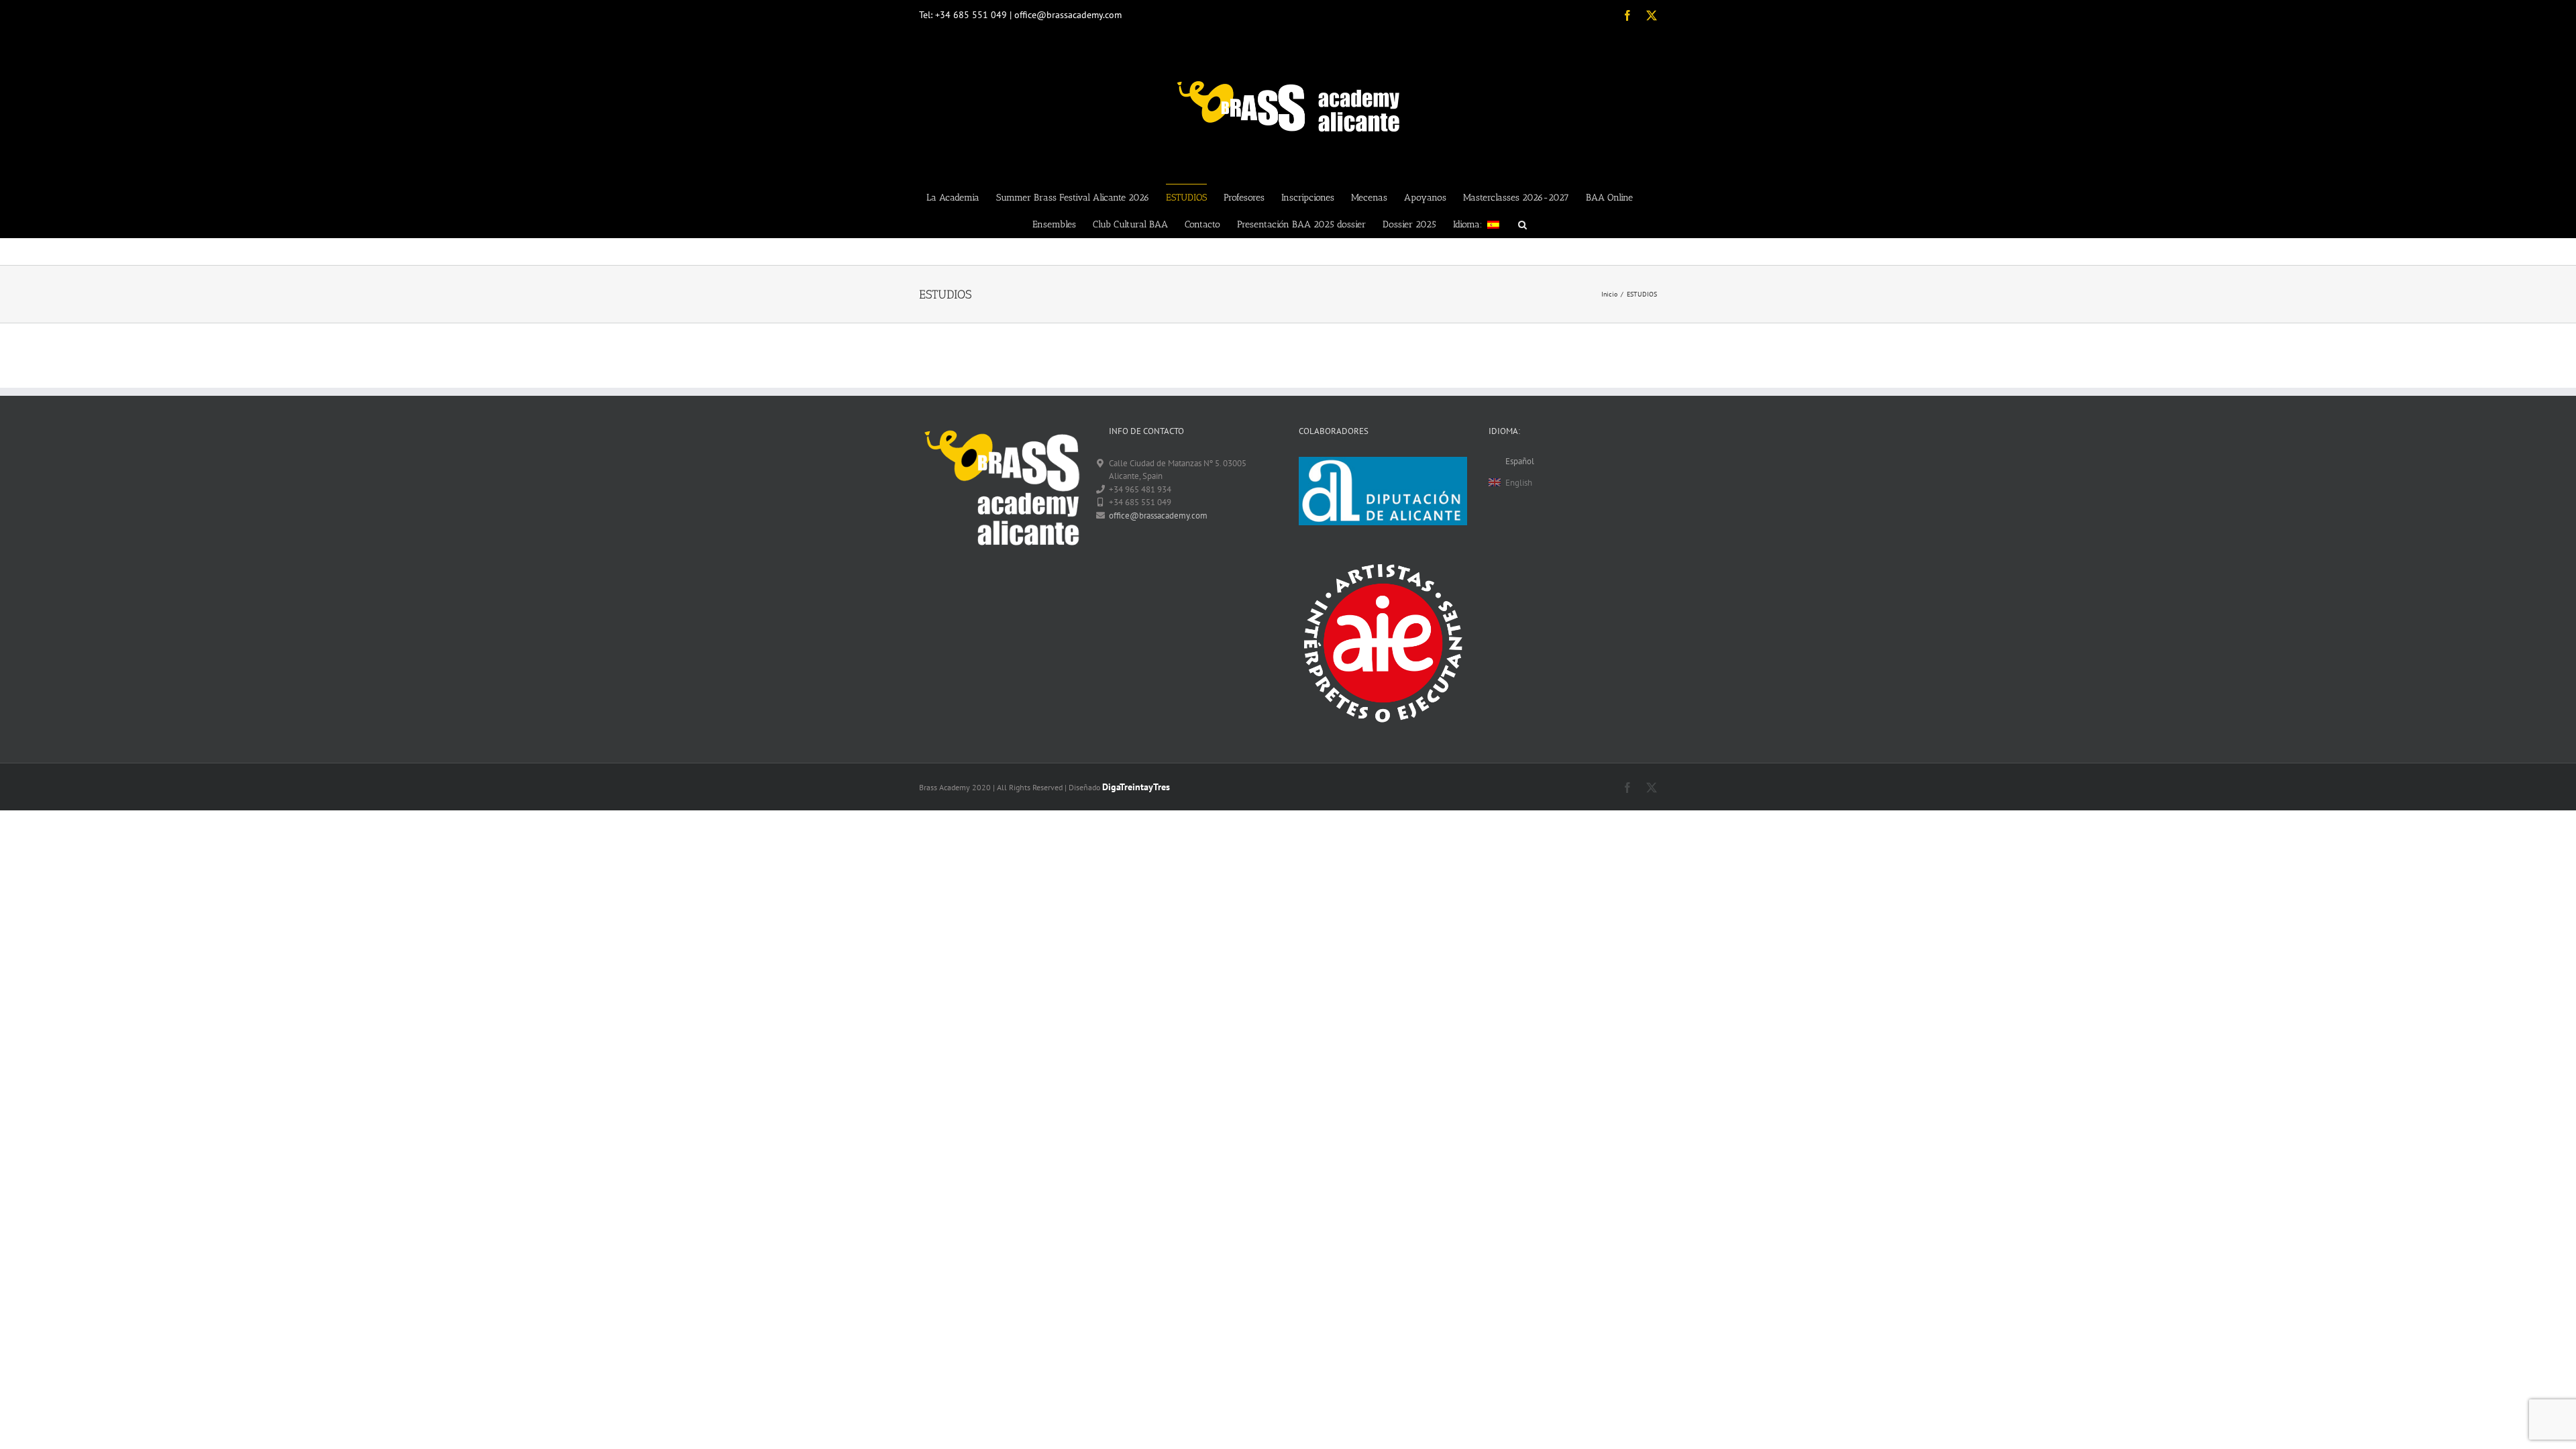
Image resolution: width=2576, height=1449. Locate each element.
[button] (1522, 224)
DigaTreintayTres (1136, 787)
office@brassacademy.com (1158, 516)
